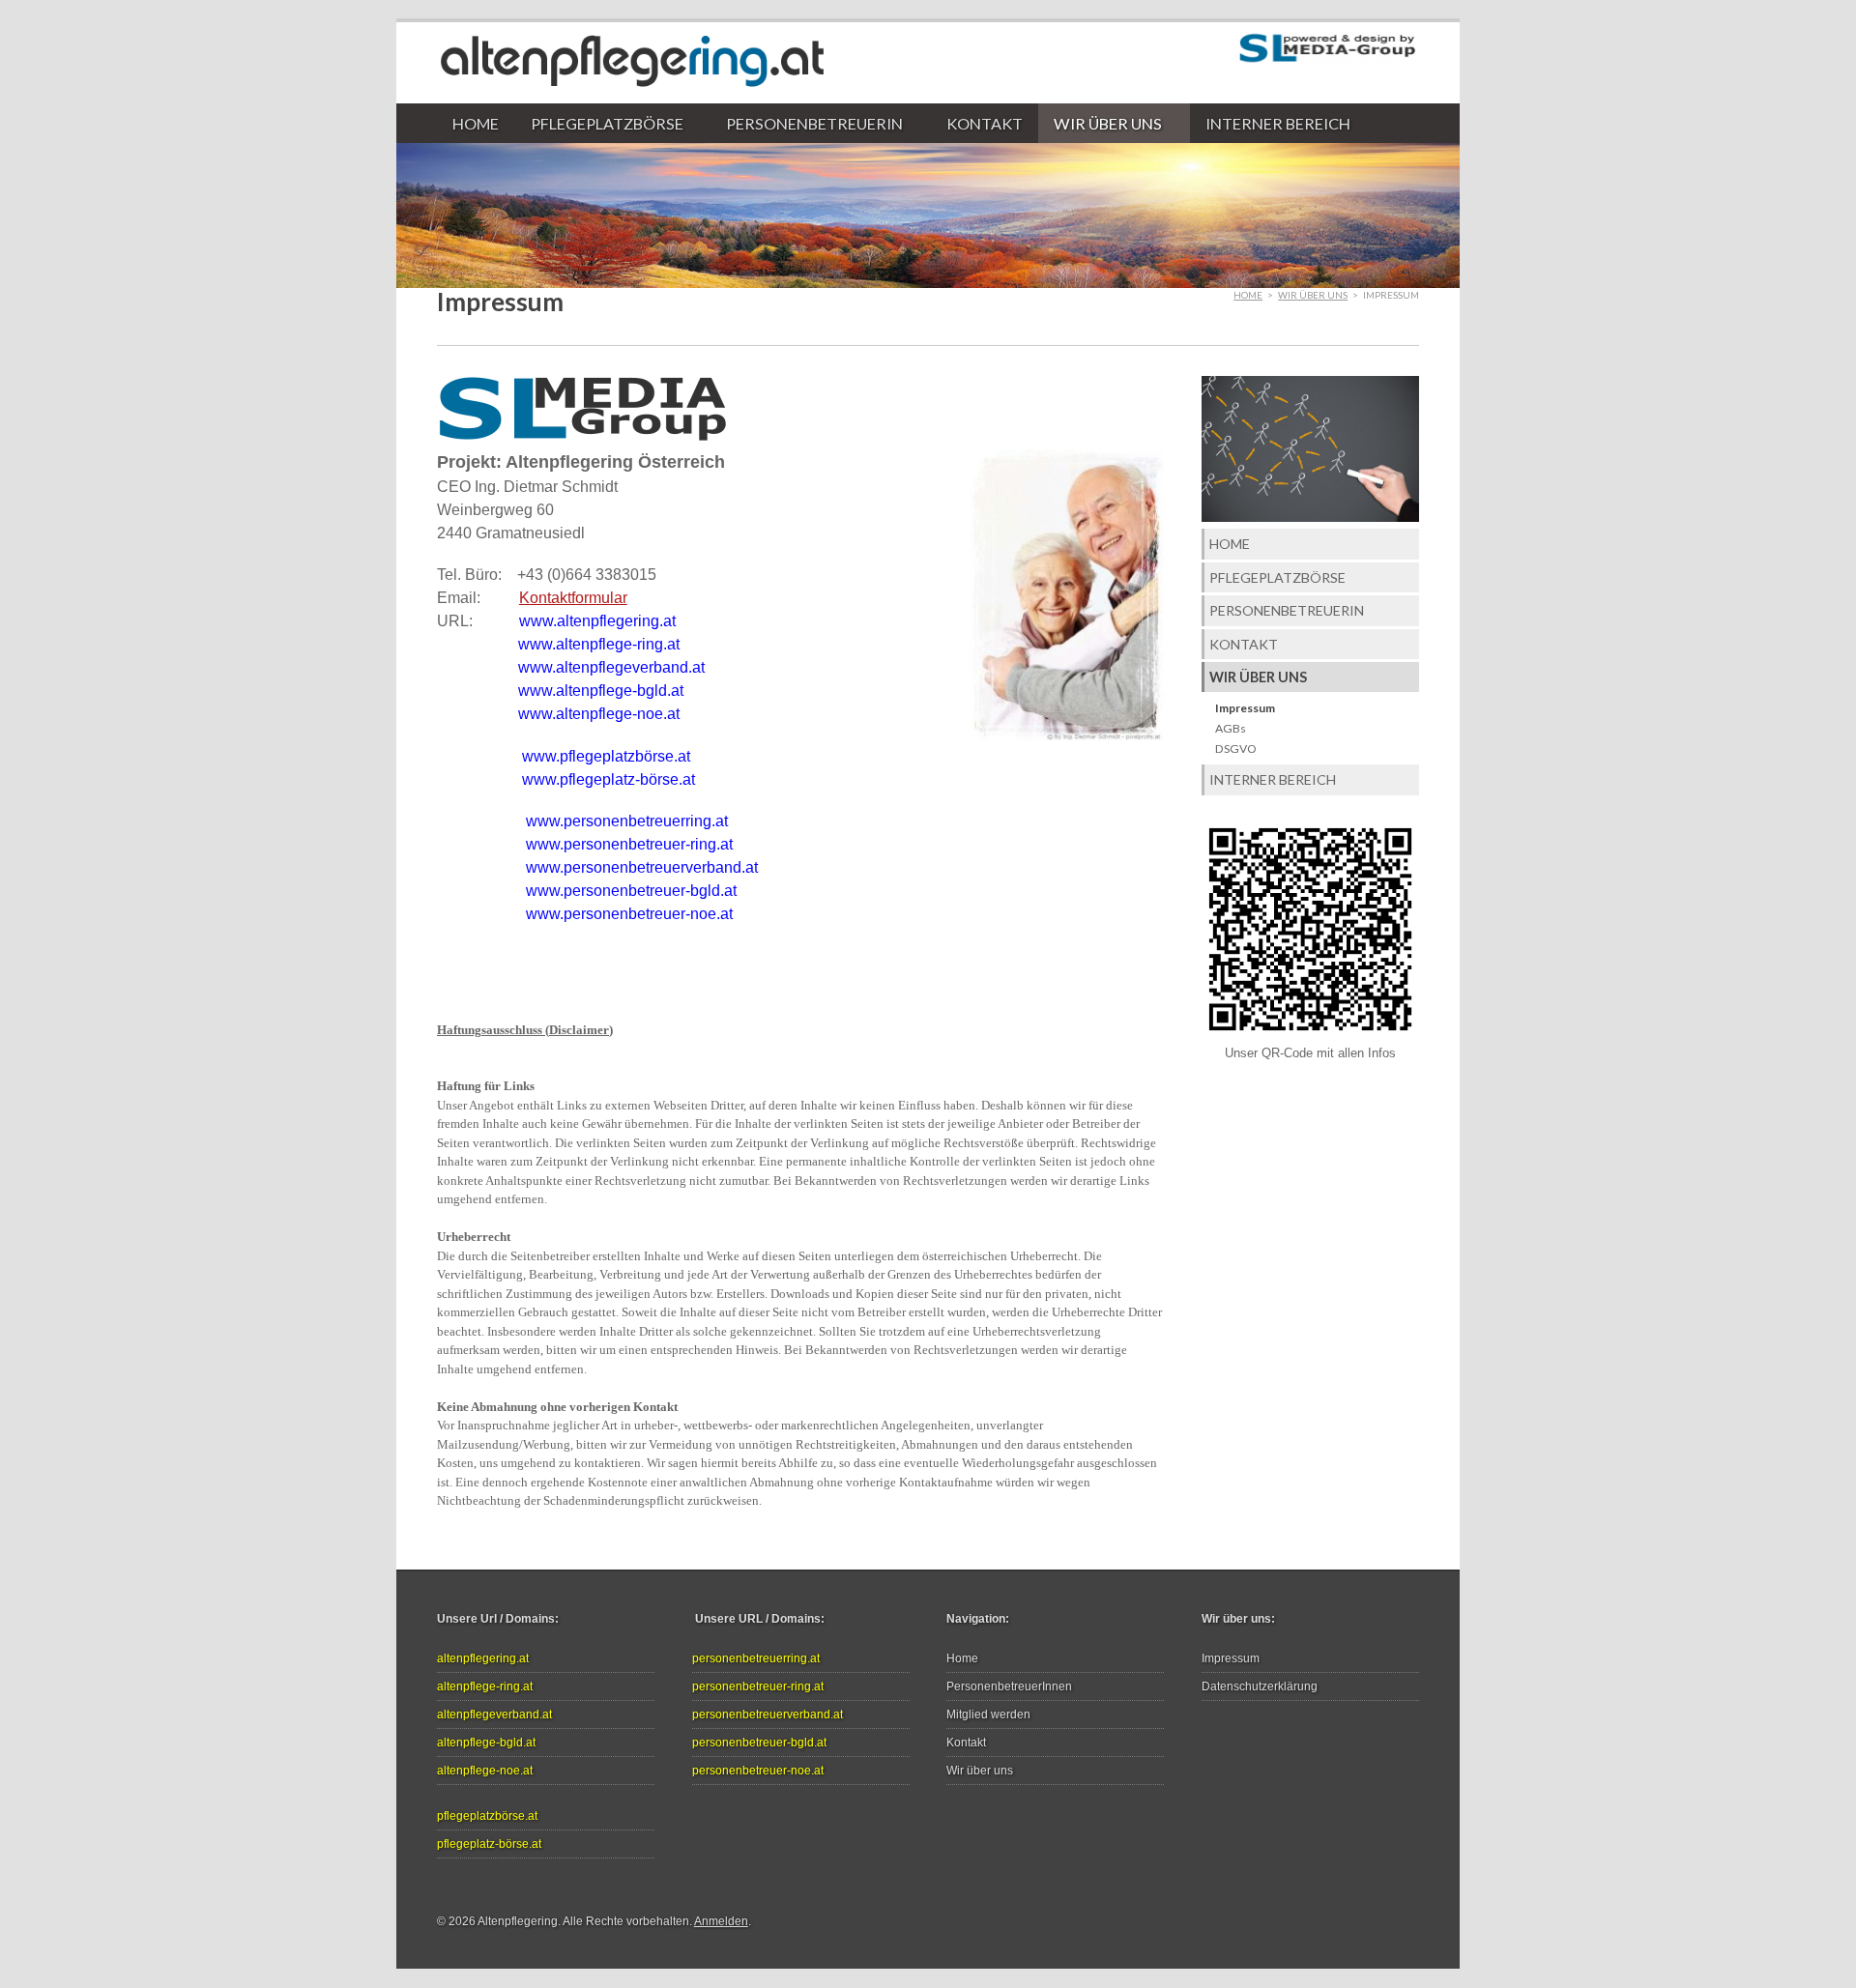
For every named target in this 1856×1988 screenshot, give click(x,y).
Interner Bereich (1278, 123)
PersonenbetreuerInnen (1009, 1686)
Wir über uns (1100, 124)
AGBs (1231, 728)
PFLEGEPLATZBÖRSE (598, 124)
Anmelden (721, 1921)
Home (476, 123)
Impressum (1245, 708)
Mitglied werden (988, 1714)
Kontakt (985, 123)
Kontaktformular (573, 598)
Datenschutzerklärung (1260, 1686)
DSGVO (1236, 749)
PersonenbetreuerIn (807, 124)
